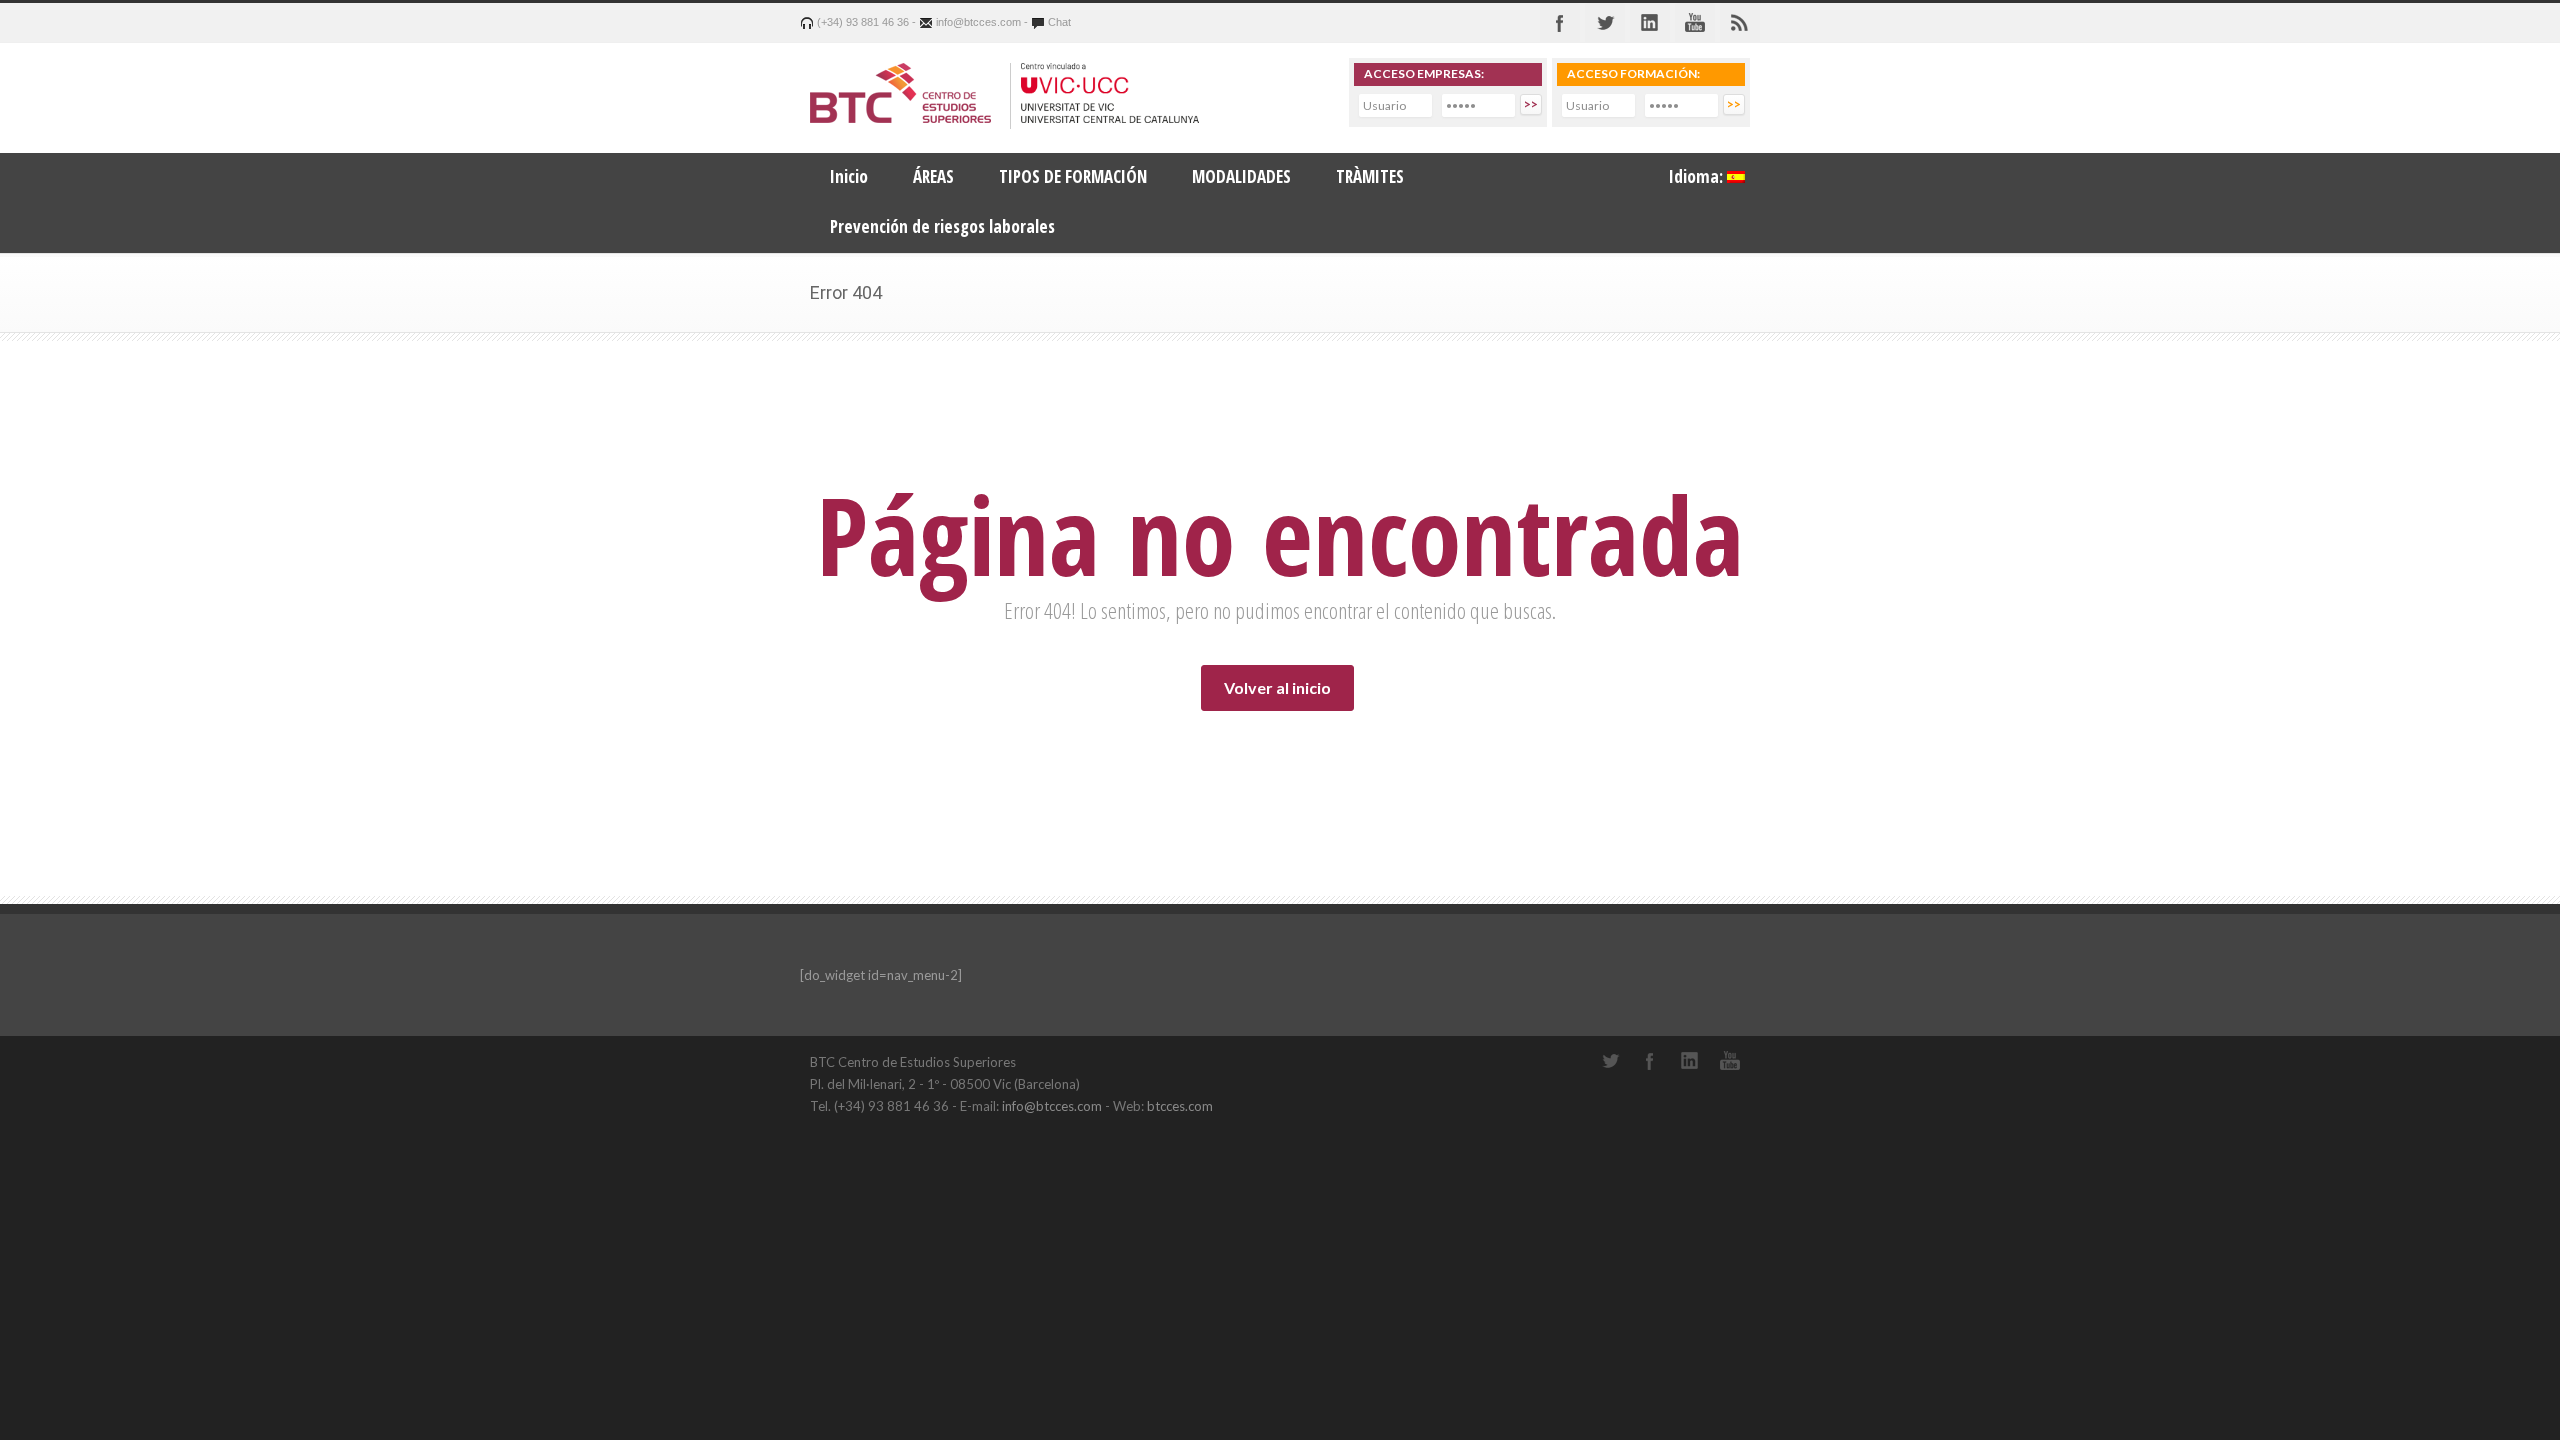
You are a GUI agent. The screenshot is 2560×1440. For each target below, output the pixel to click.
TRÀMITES (1370, 176)
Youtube (1695, 23)
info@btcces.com (1052, 1106)
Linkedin (1650, 23)
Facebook (1560, 23)
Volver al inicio (1277, 687)
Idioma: (1698, 176)
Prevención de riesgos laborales (942, 226)
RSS (1740, 23)
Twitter (1605, 23)
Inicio (849, 176)
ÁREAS (933, 176)
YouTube (1730, 1061)
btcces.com (1180, 1106)
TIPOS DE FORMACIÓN (1073, 176)
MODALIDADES (1241, 176)
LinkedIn (1690, 1061)
